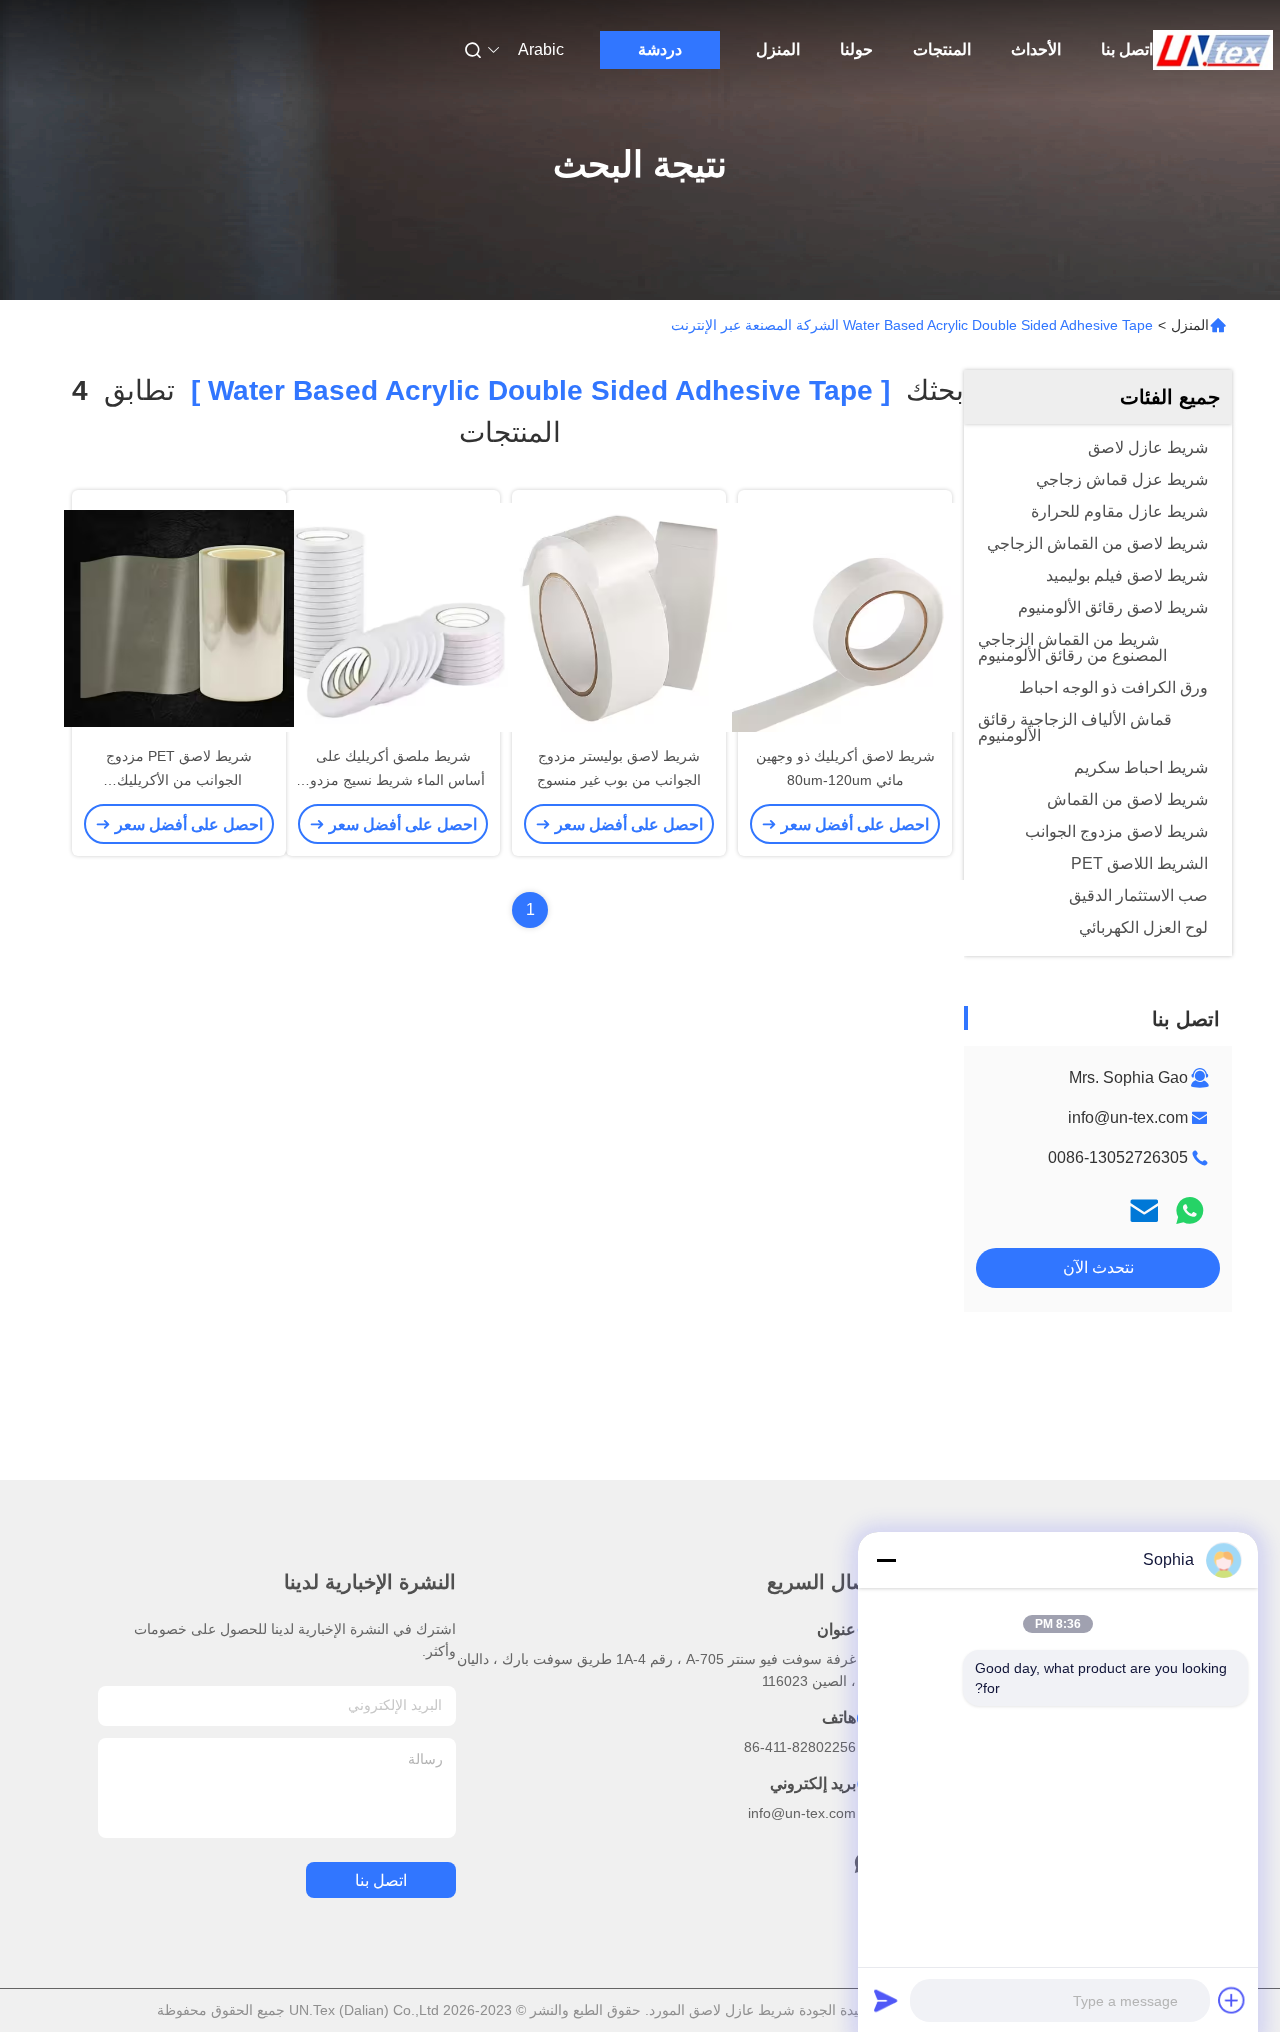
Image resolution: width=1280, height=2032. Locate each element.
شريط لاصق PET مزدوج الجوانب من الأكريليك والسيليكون (179, 780)
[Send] (886, 2000)
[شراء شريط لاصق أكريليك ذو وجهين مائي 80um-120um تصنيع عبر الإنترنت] (845, 617)
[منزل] (1213, 50)
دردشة (660, 49)
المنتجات (942, 49)
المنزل (778, 49)
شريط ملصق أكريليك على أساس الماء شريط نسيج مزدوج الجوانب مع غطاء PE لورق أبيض (393, 780)
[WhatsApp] (1190, 1210)
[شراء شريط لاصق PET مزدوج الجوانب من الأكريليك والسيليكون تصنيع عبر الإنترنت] (179, 617)
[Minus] (886, 1560)
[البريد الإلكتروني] (1144, 1210)
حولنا (856, 49)
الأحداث (1036, 49)
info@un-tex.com (1128, 1117)
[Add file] (1232, 2000)
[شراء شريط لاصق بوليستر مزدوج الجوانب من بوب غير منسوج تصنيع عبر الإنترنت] (619, 617)
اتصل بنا (1127, 49)
